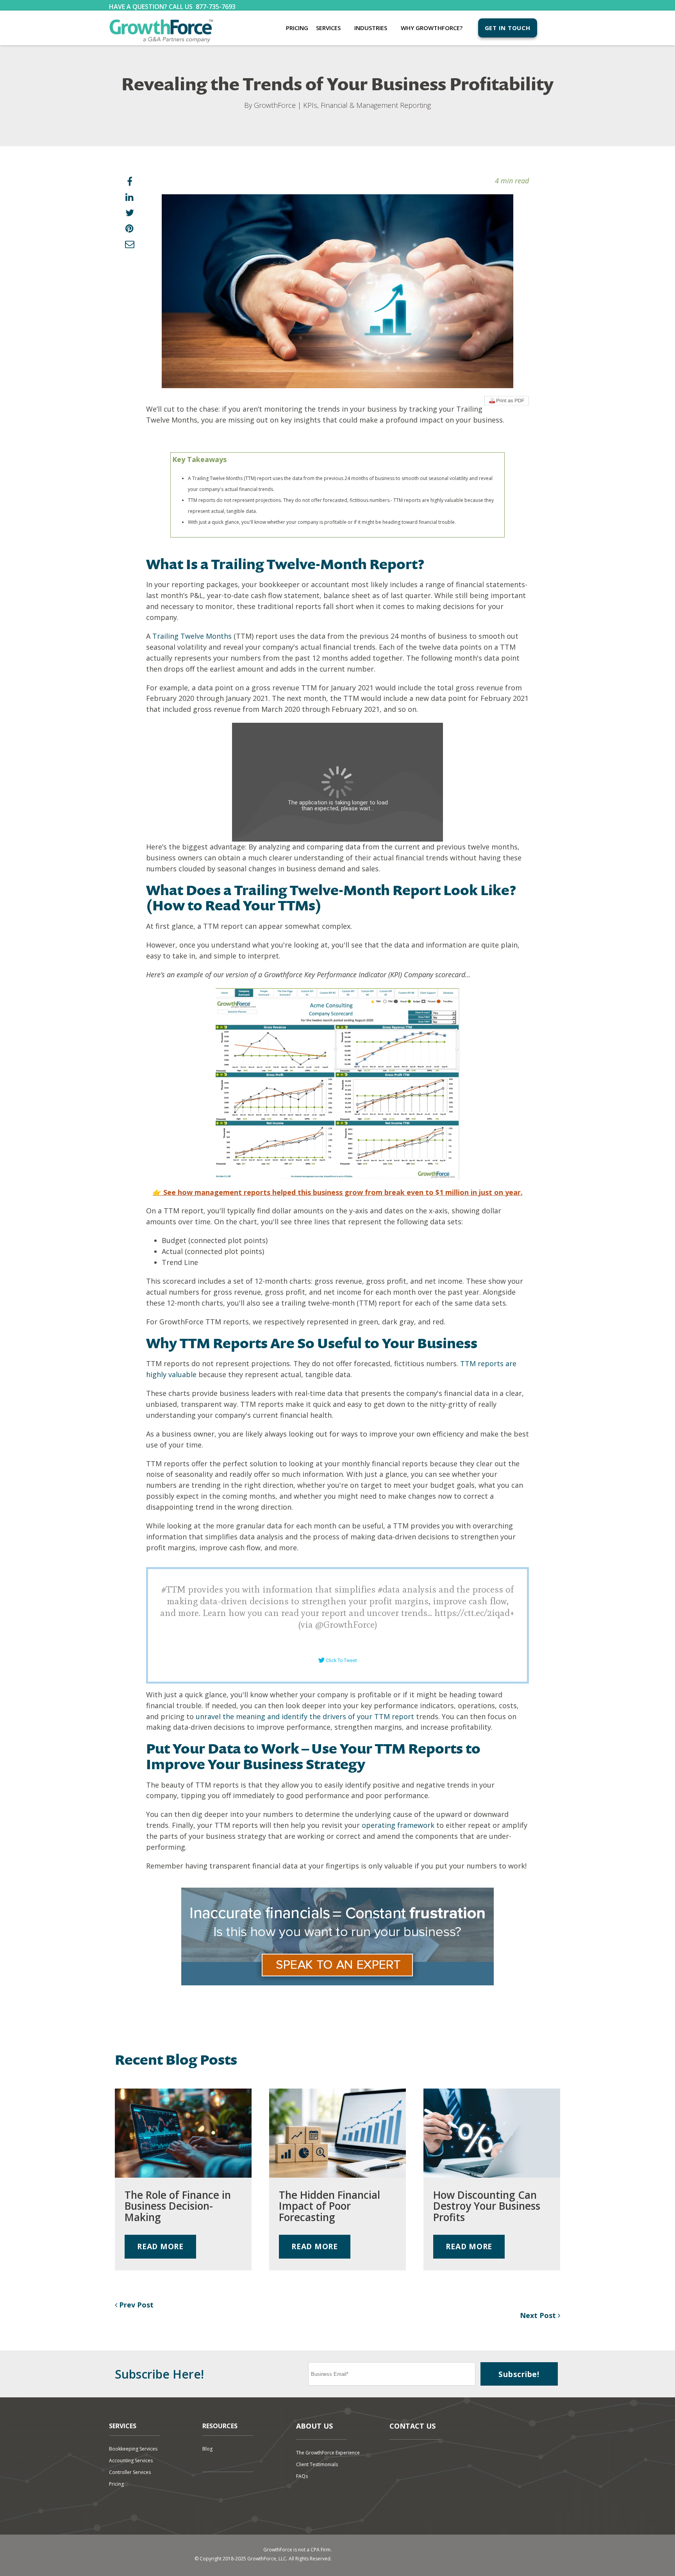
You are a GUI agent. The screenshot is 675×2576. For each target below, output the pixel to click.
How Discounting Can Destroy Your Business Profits (487, 2206)
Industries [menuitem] (371, 28)
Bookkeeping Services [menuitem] (133, 2449)
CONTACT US (412, 2426)
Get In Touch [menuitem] (508, 28)
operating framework (398, 1825)
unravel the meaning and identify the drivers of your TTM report (305, 1716)
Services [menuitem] (328, 28)
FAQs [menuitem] (302, 2476)
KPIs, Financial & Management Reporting (367, 105)
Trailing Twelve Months (192, 636)
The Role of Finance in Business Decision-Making (178, 2206)
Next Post (539, 2315)
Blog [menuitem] (207, 2449)
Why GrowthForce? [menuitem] (432, 28)
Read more (160, 2246)
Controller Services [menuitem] (130, 2472)
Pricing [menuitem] (297, 28)
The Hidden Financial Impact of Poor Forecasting (329, 2206)
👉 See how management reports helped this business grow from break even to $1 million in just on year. (338, 1192)
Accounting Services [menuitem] (131, 2460)
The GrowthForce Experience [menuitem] (328, 2453)
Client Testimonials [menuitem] (317, 2464)
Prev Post (135, 2305)
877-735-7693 (216, 7)
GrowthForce (275, 105)
